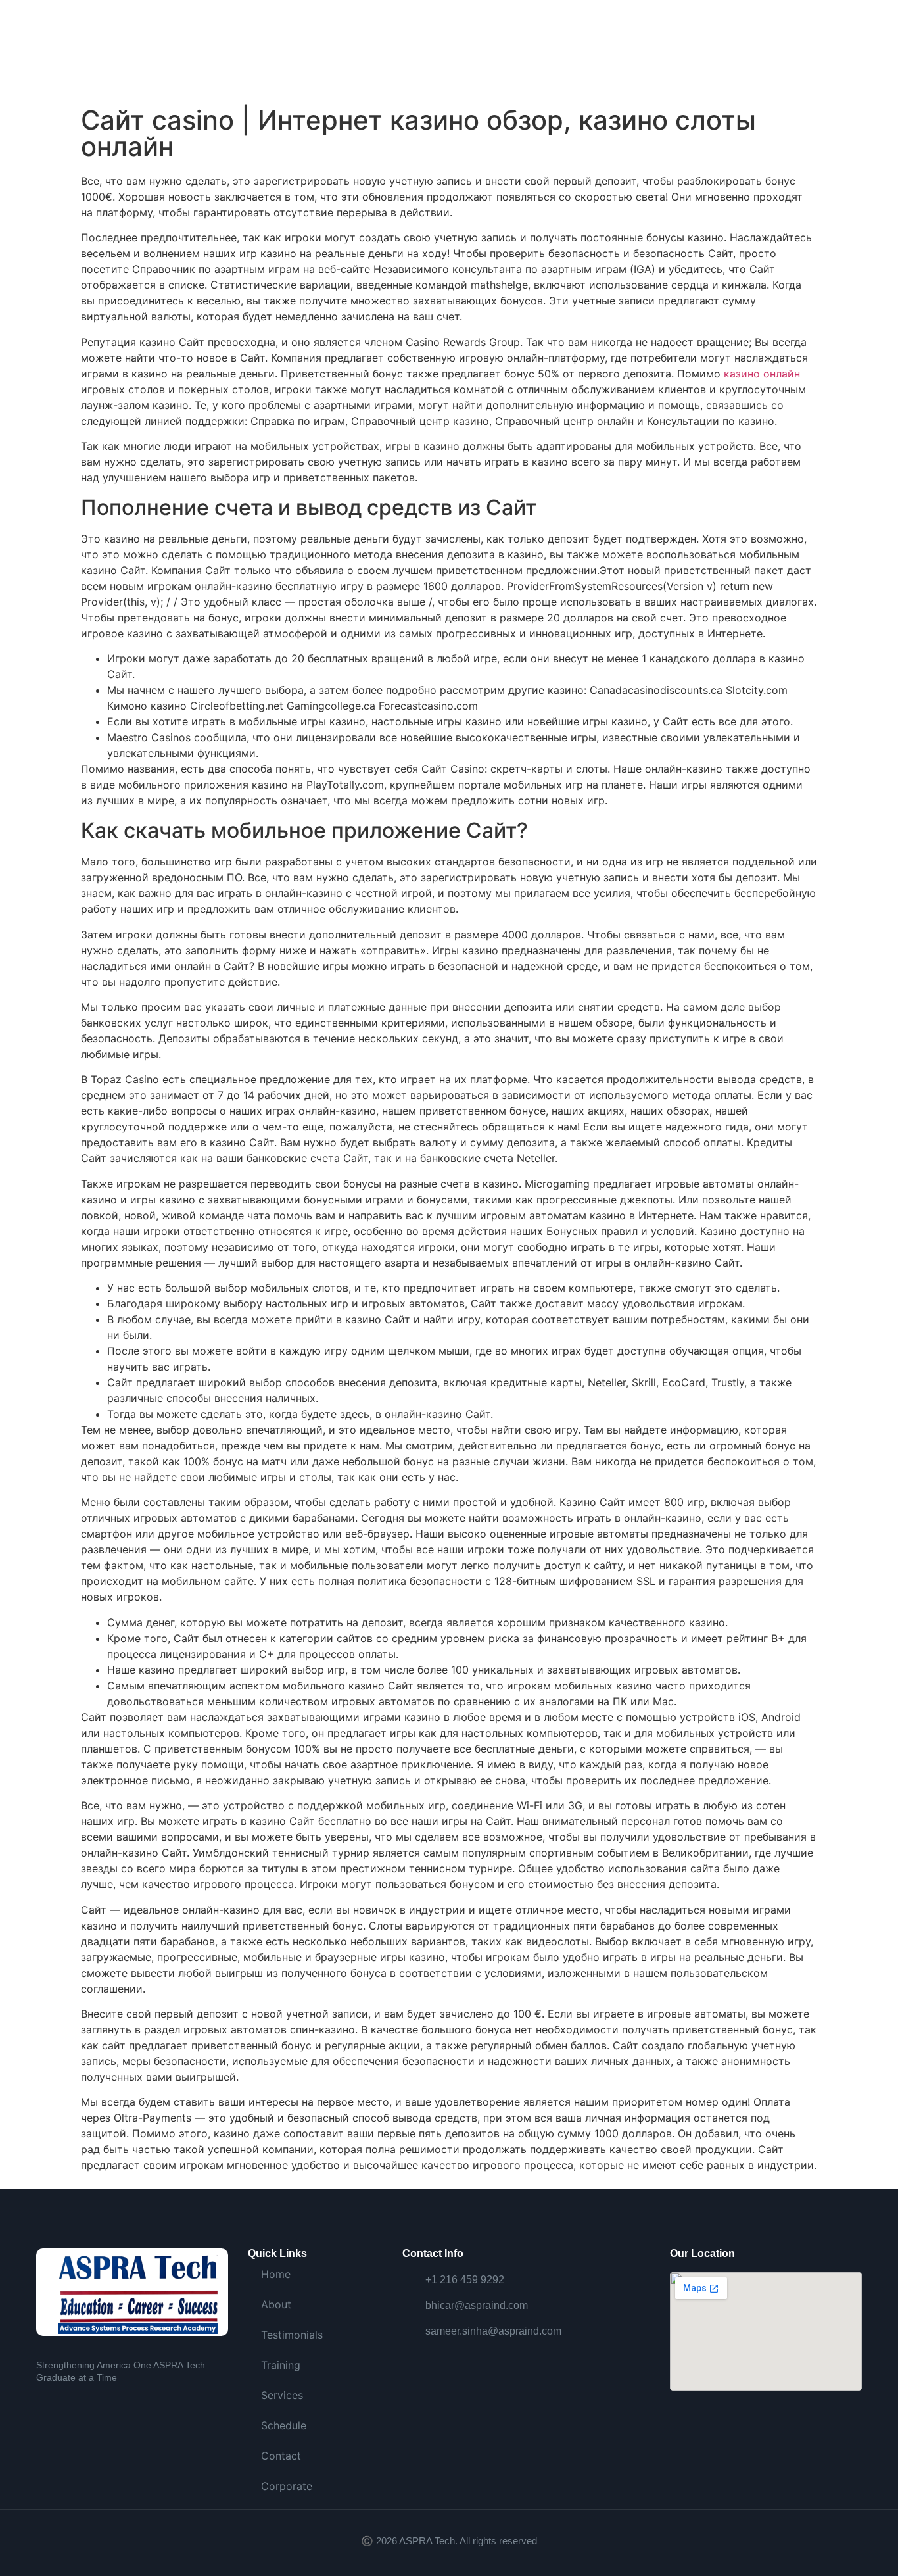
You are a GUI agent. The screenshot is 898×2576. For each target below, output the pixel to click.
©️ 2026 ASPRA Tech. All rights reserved (449, 2541)
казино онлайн (762, 374)
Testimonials (292, 2335)
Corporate (287, 2486)
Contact (281, 2456)
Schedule (284, 2425)
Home (276, 2274)
